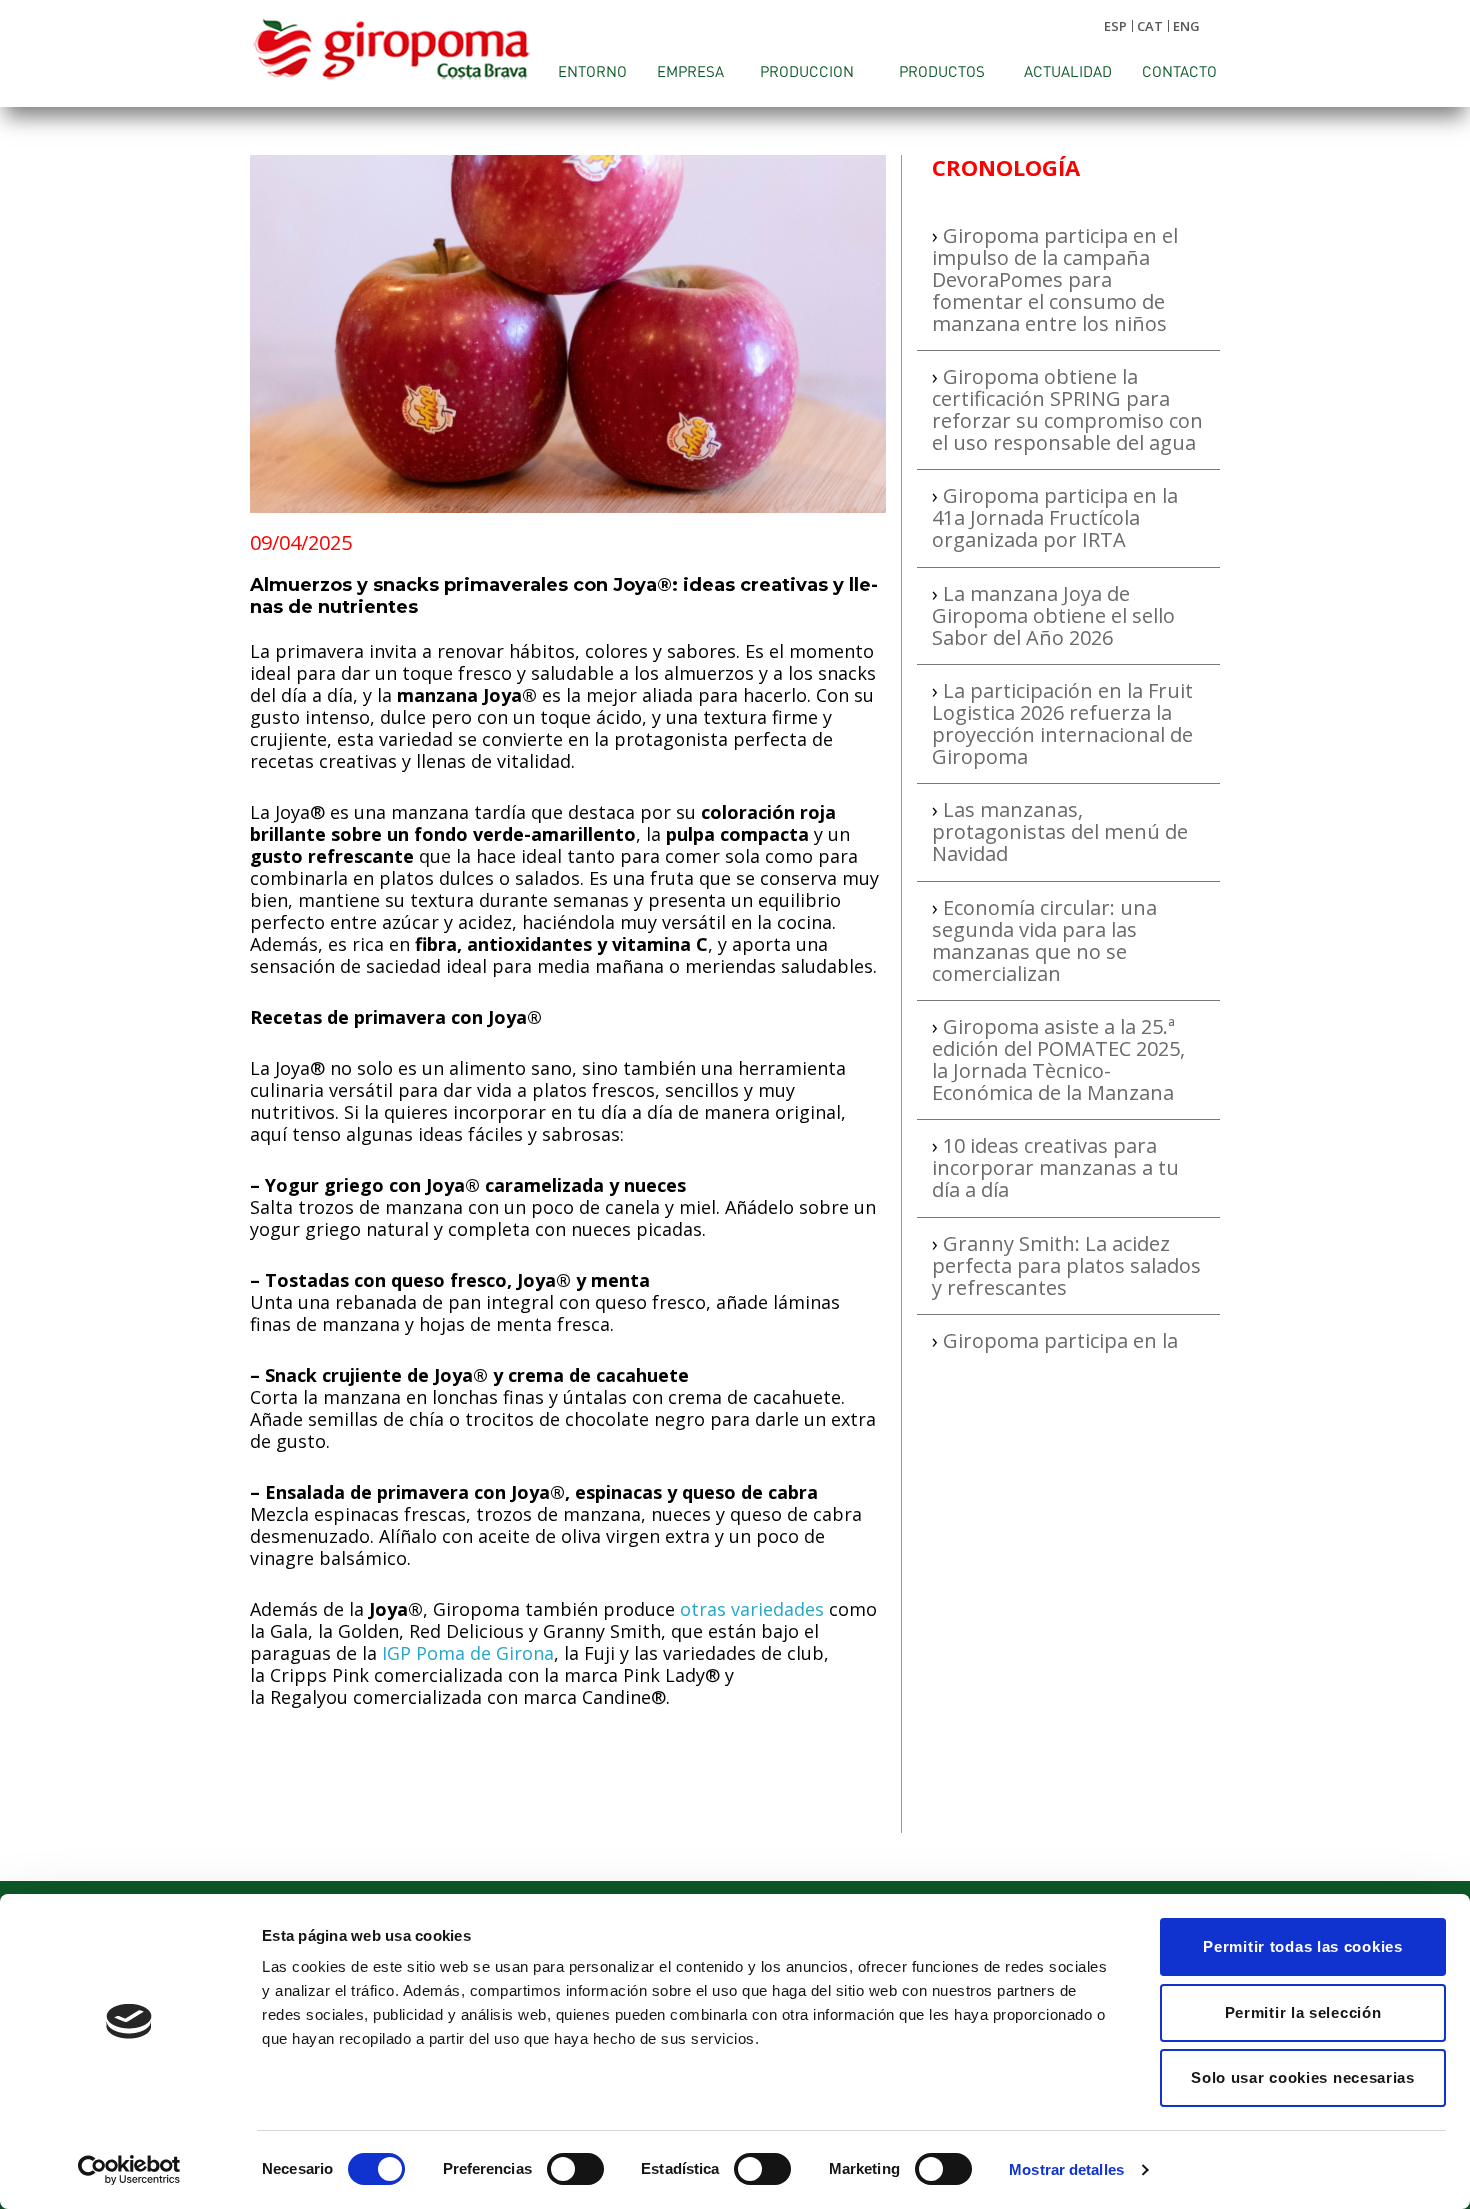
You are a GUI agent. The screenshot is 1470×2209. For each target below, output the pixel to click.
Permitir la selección (1303, 2012)
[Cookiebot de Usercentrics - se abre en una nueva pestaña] (129, 2170)
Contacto (1179, 71)
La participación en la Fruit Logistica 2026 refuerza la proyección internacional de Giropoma (1062, 723)
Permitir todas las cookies (1302, 1946)
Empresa (690, 71)
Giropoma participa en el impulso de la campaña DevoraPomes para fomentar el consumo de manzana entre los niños (1055, 279)
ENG (1186, 26)
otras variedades (752, 1609)
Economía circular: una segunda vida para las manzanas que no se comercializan (1044, 940)
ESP (1115, 26)
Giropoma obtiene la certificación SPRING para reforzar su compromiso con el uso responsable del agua (1067, 409)
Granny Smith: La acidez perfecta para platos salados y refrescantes (1066, 1265)
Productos (942, 71)
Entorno (592, 71)
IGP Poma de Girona (468, 1653)
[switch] (575, 2169)
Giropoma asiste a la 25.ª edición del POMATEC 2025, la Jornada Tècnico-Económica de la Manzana (1058, 1059)
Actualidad (1068, 71)
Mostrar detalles (1066, 2169)
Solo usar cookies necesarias (1303, 2077)
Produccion (807, 71)
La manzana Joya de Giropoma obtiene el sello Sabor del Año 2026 (1053, 615)
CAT (1150, 26)
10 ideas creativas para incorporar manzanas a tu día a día (1055, 1167)
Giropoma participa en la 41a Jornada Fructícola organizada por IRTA (1055, 517)
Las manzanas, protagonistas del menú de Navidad (1060, 831)
